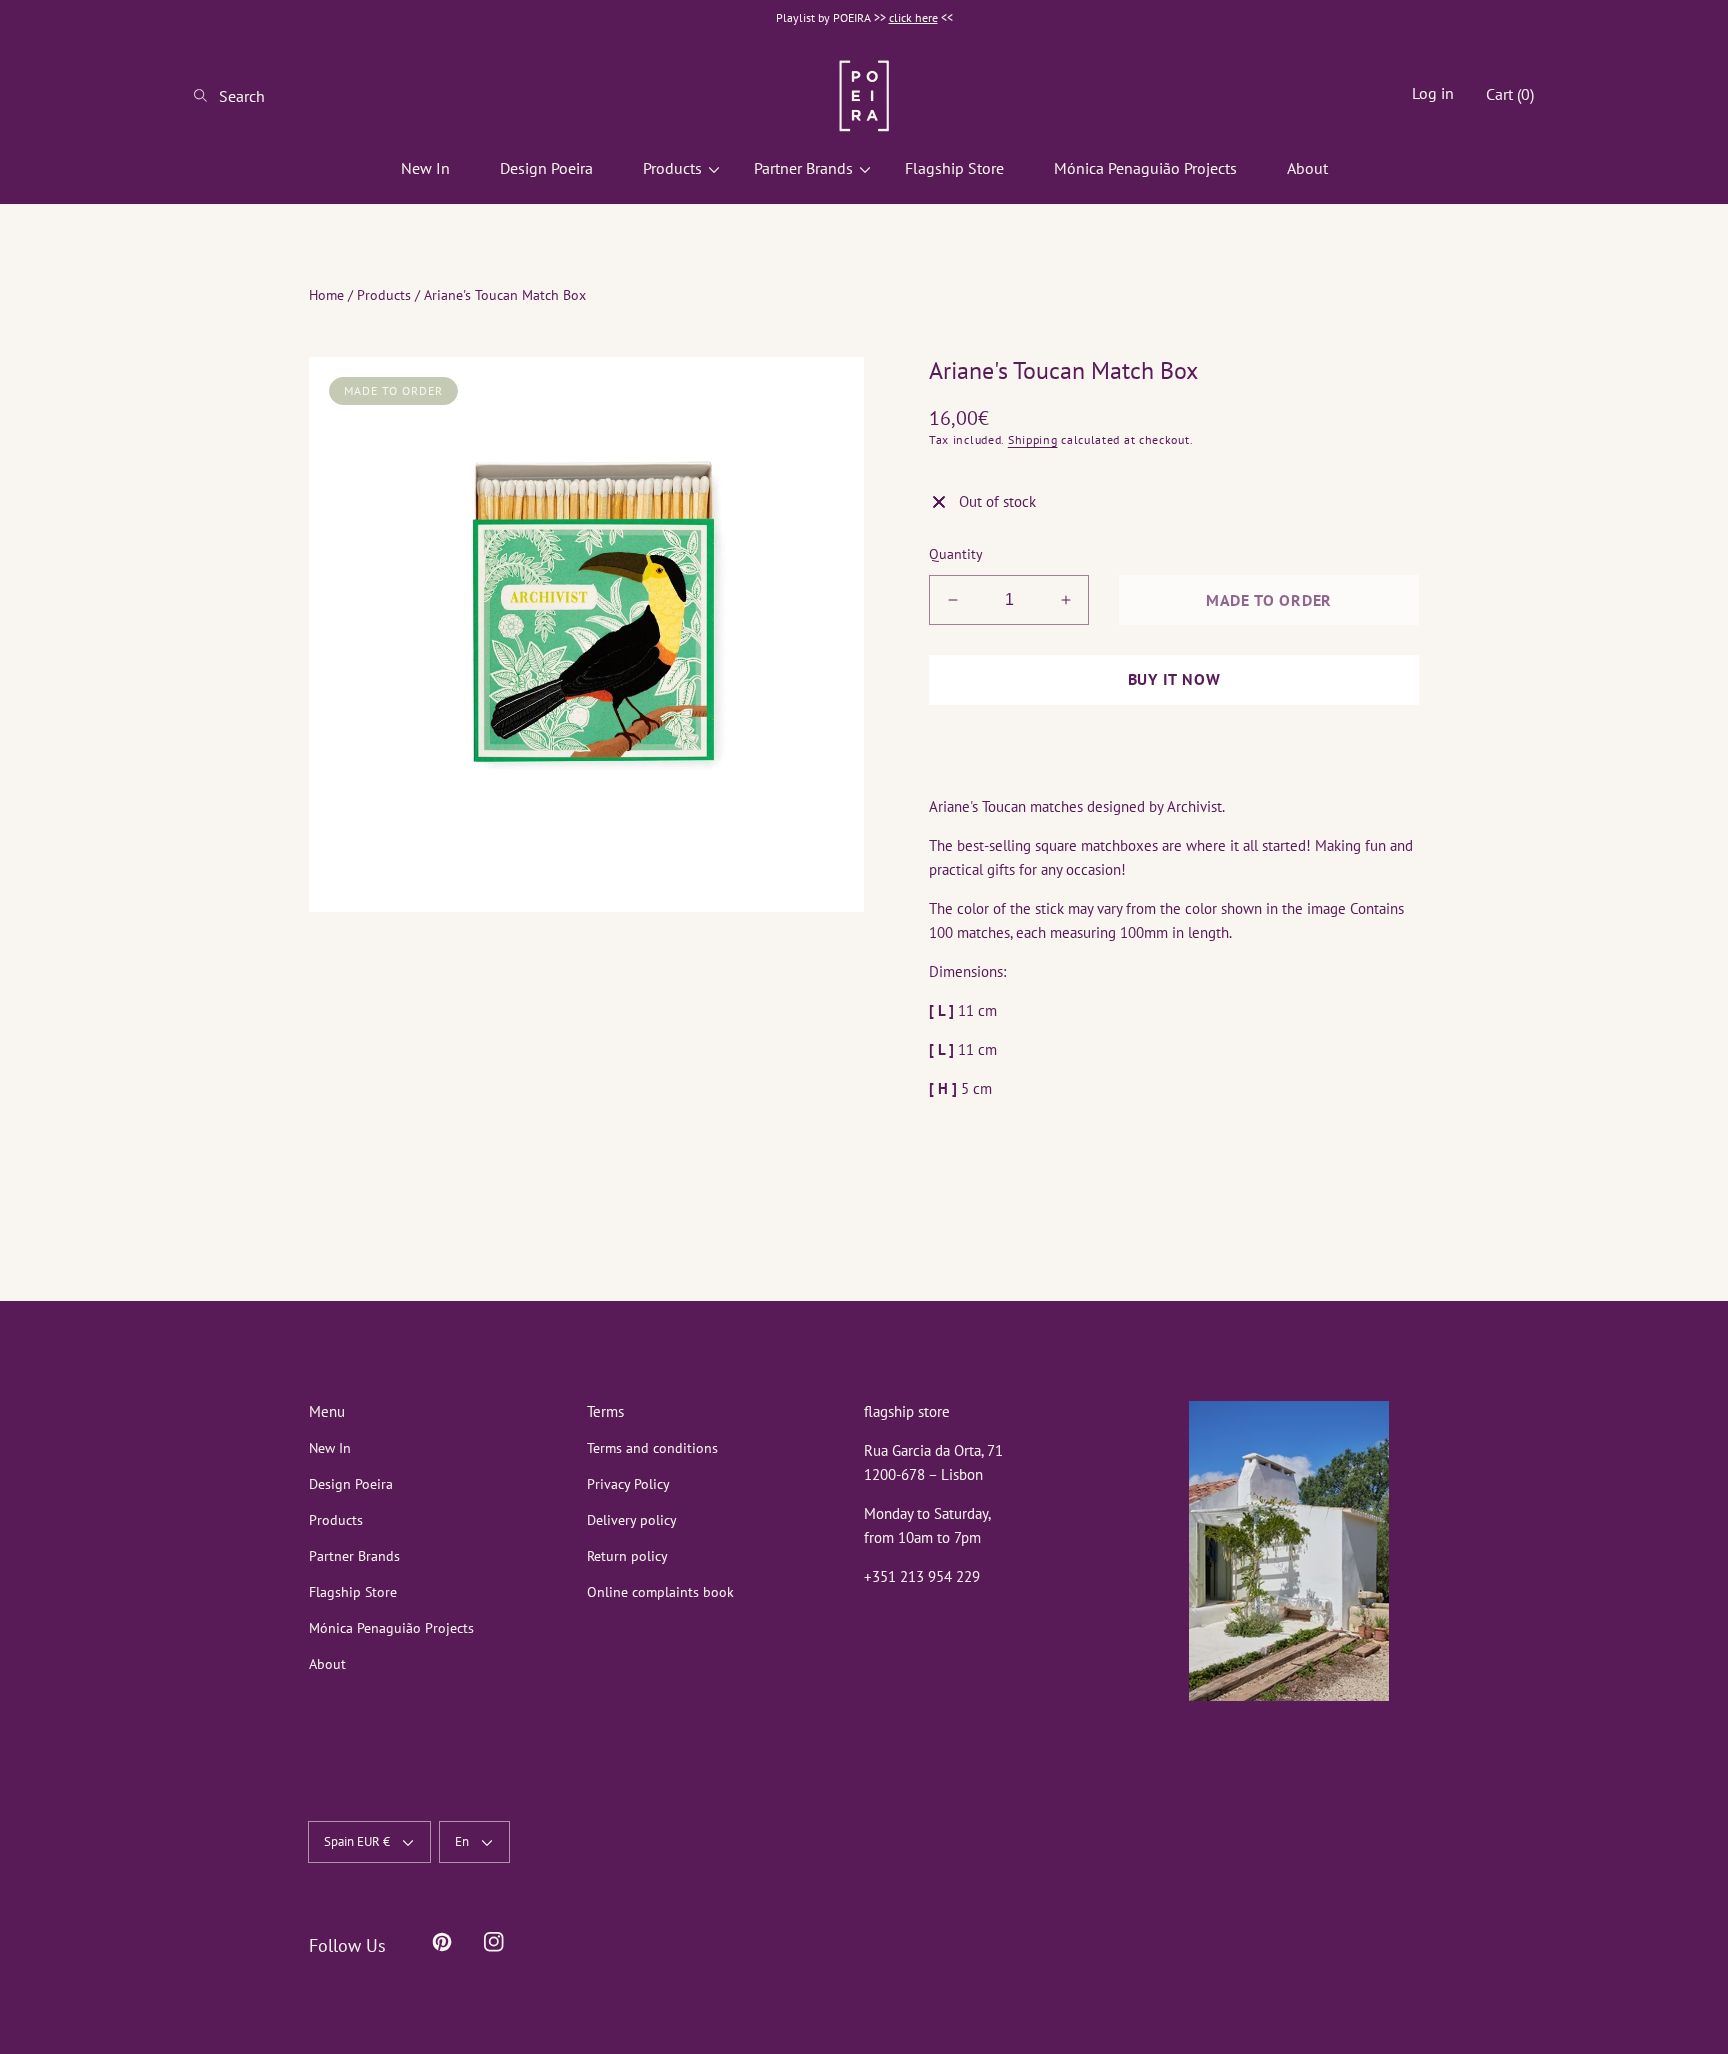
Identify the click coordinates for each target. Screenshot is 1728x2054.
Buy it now (1174, 679)
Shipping (1033, 439)
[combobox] (274, 96)
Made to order (1269, 600)
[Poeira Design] (864, 95)
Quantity (956, 554)
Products (384, 295)
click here (913, 17)
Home (326, 295)
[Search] (206, 96)
